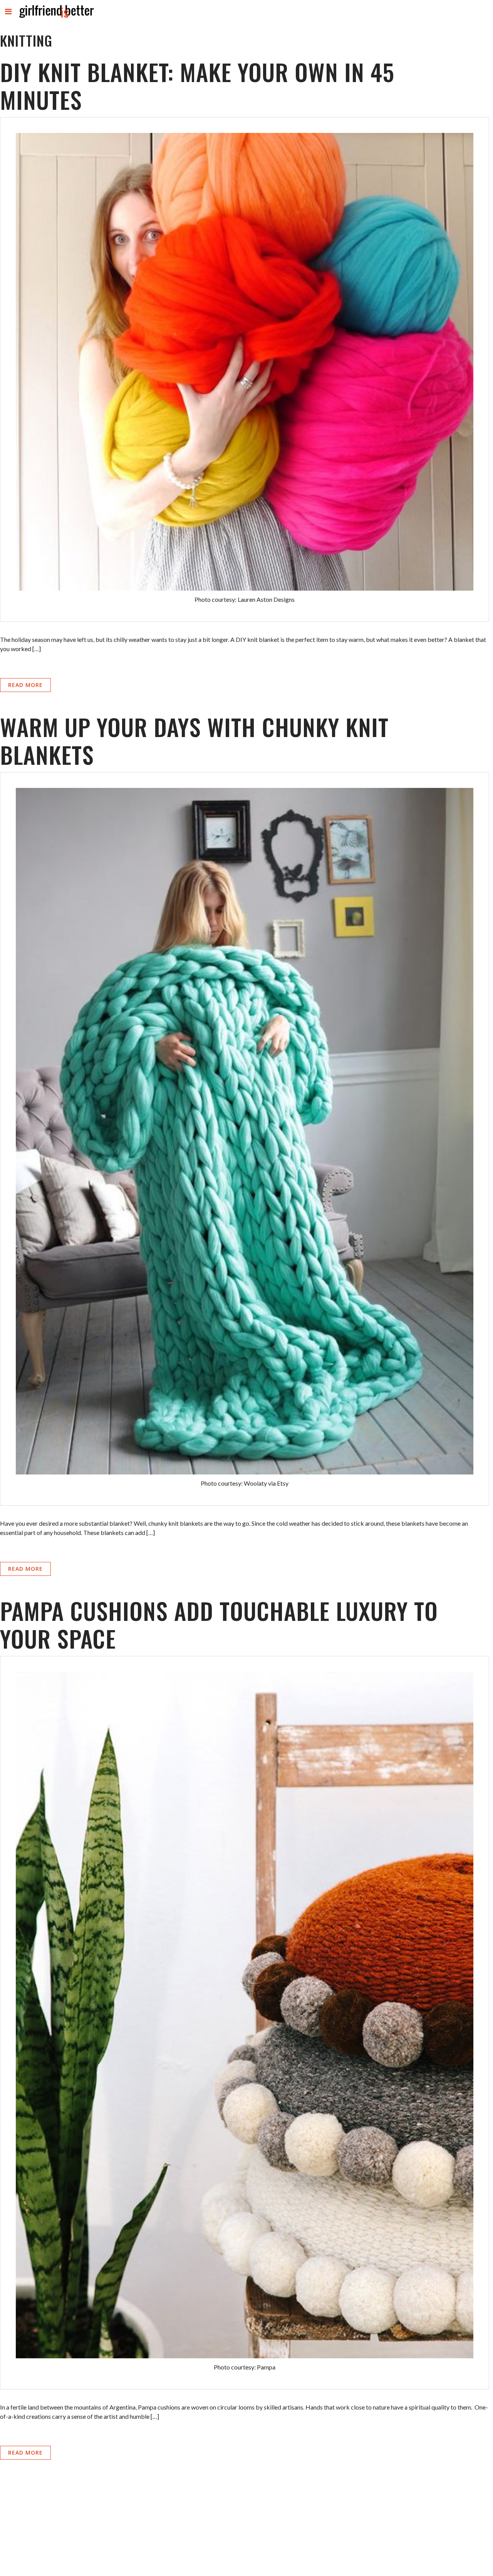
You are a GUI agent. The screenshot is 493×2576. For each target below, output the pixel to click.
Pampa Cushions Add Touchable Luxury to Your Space (219, 1624)
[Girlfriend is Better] (56, 18)
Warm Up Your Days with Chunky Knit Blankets (194, 740)
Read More (25, 685)
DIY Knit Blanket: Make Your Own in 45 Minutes (197, 85)
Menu (9, 18)
